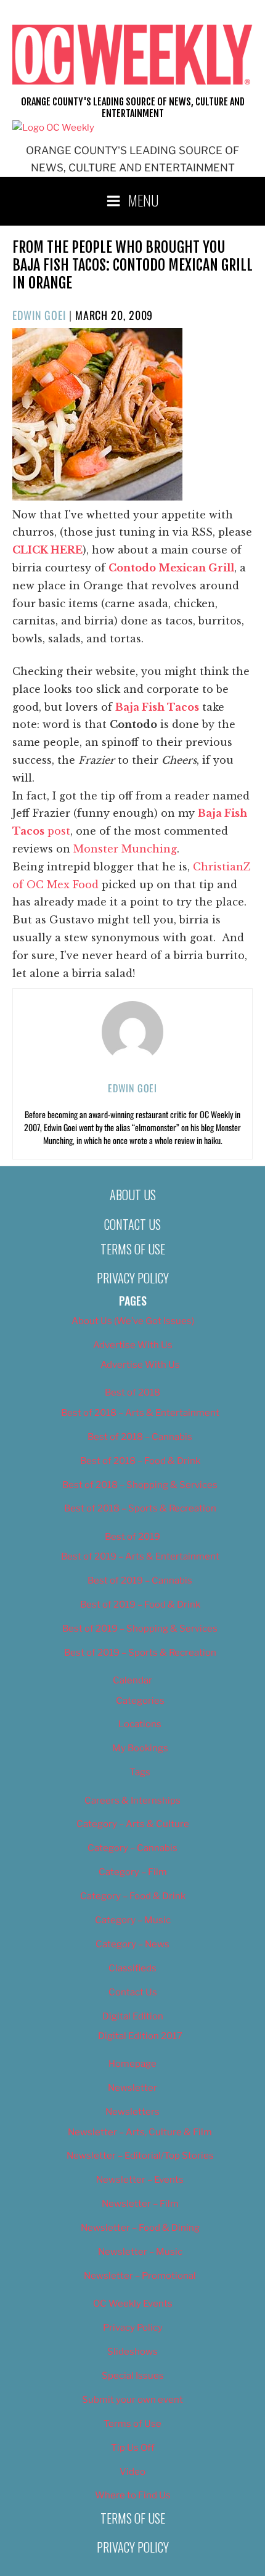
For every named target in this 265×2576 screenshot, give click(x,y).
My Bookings (140, 1748)
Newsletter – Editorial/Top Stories (140, 2156)
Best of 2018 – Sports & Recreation (140, 1508)
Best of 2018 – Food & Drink (140, 1461)
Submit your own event (132, 2400)
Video (132, 2472)
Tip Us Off (133, 2448)
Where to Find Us (133, 2495)
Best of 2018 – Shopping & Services (140, 1485)
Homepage (132, 2064)
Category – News (132, 1944)
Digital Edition (133, 2016)
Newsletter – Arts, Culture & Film (140, 2132)
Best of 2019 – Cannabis (140, 1580)
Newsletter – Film (140, 2204)
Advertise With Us (133, 1345)
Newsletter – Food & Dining (140, 2228)
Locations (140, 1724)
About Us (133, 1195)
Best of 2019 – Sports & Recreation (140, 1653)
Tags (140, 1772)
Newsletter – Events (140, 2180)
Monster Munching (125, 849)
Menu (144, 200)
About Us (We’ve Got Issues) (133, 1321)
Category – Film (133, 1872)
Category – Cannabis (132, 1848)
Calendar (132, 1680)
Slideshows (132, 2352)
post (57, 831)
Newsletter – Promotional (140, 2276)
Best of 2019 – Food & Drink (140, 1605)
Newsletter (132, 2088)
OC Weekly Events (133, 2304)
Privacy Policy (133, 1278)
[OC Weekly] (53, 128)
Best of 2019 (132, 1537)
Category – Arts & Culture (133, 1824)
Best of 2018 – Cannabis (140, 1437)
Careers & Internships (132, 1801)
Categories (140, 1701)
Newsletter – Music (140, 2252)
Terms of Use (133, 1249)
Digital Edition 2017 (140, 2036)
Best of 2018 (132, 1392)
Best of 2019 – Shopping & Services (140, 1629)
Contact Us (132, 1224)
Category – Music (133, 1920)
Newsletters (132, 2112)
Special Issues (133, 2376)
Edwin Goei (39, 315)
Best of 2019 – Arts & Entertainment (140, 1556)
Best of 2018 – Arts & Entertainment (140, 1413)
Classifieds (132, 1968)
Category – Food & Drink (133, 1896)
